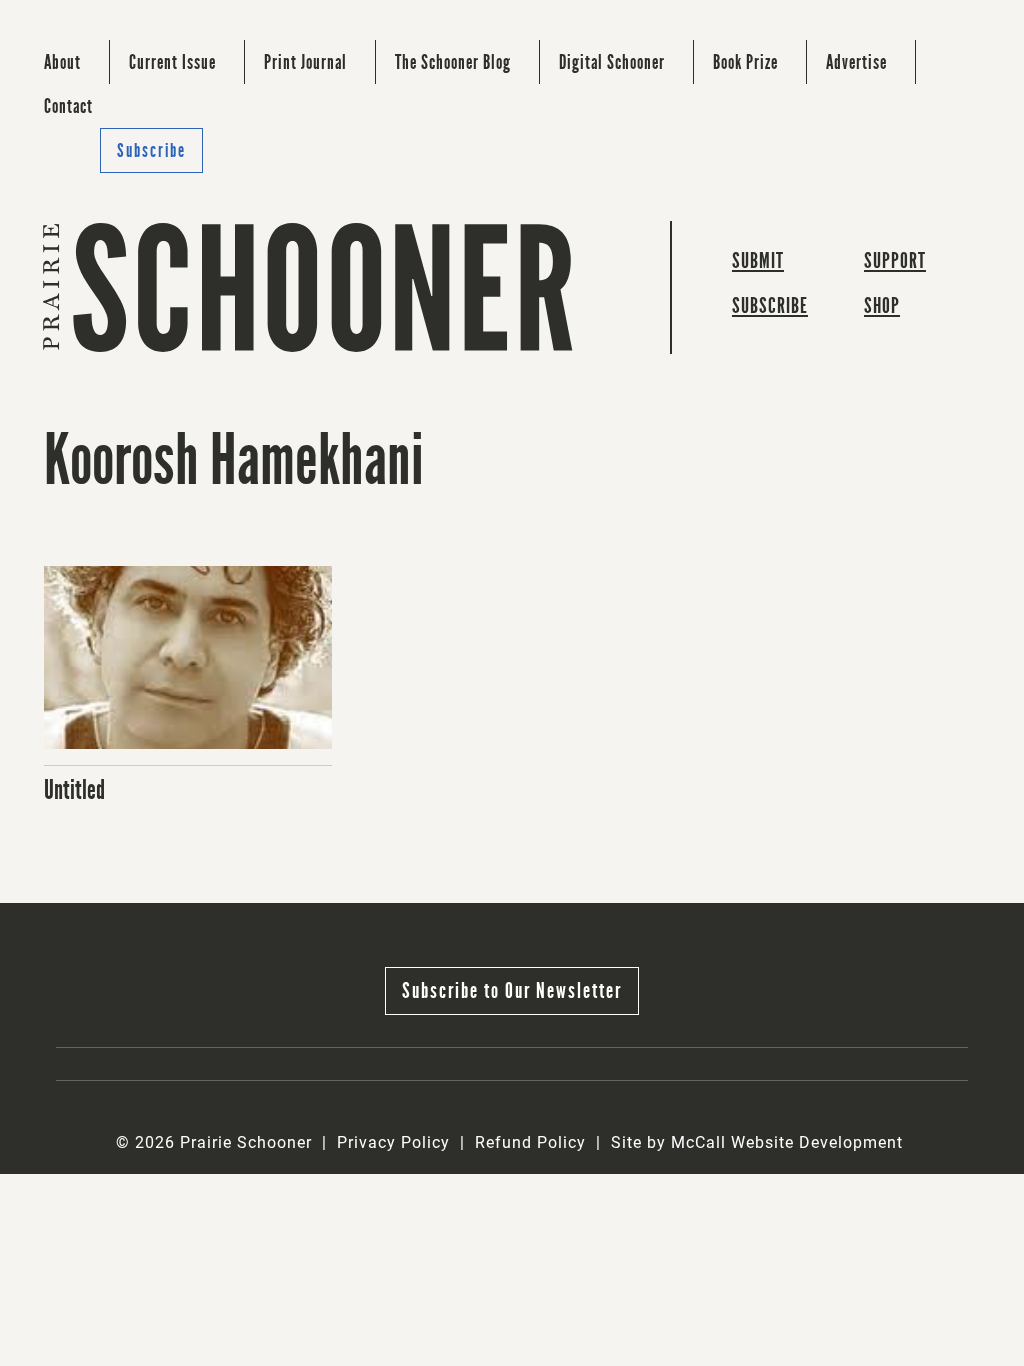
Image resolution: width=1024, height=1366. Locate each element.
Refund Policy (530, 1142)
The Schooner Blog (453, 62)
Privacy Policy (393, 1142)
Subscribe (151, 150)
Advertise (856, 62)
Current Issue (172, 62)
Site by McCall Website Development (757, 1142)
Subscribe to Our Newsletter (512, 990)
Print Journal (305, 62)
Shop (882, 305)
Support (895, 260)
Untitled (74, 789)
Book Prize (745, 62)
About (62, 62)
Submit (758, 260)
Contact (68, 106)
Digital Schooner (612, 62)
